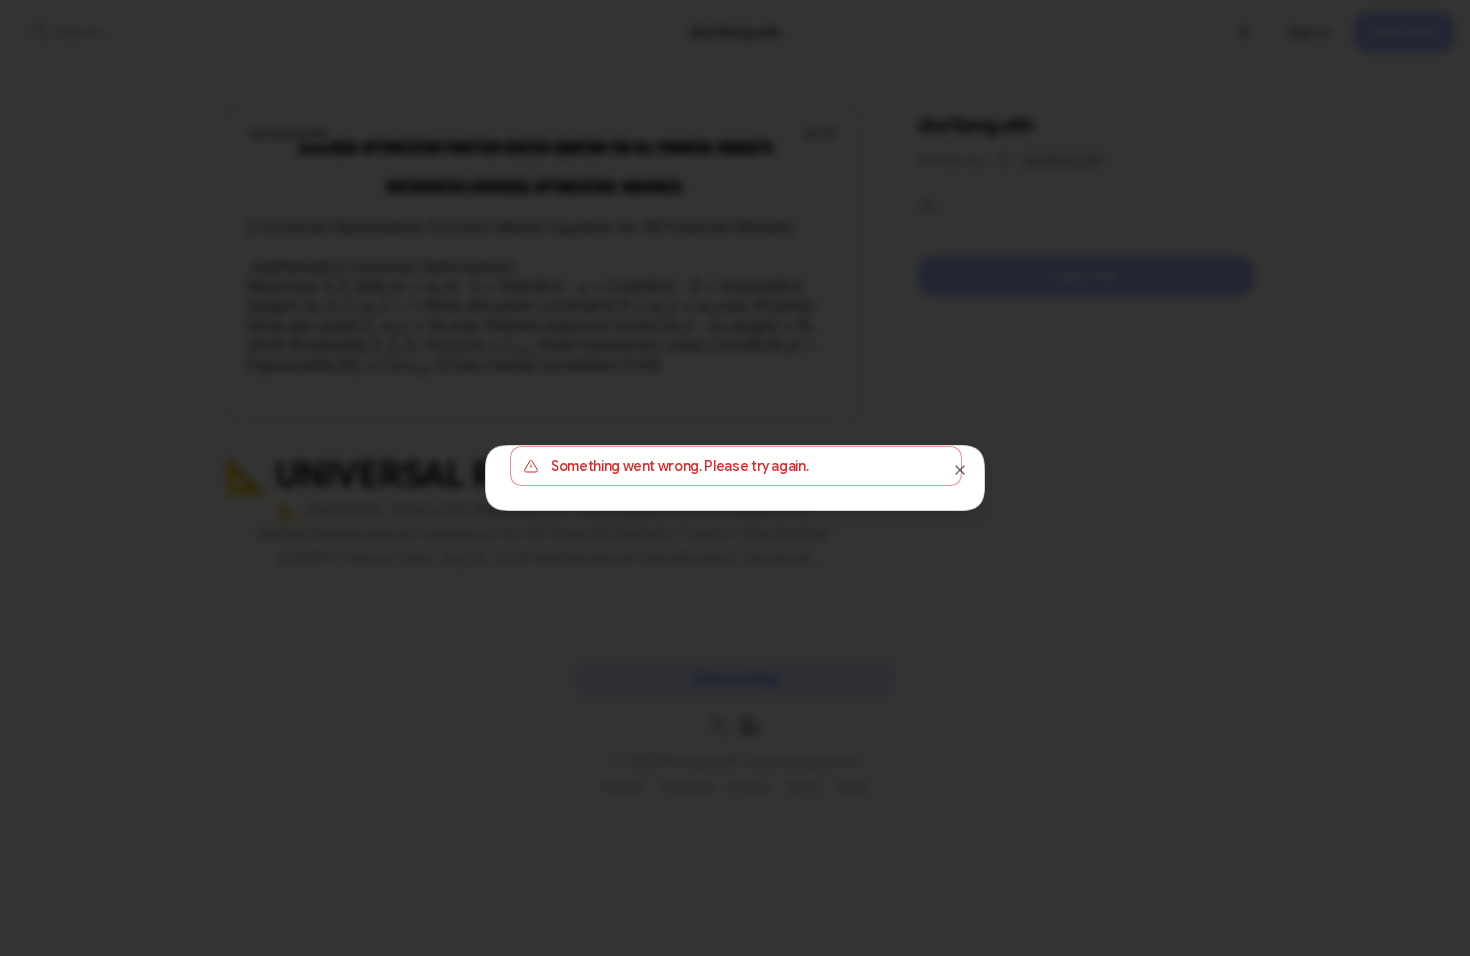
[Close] (960, 470)
